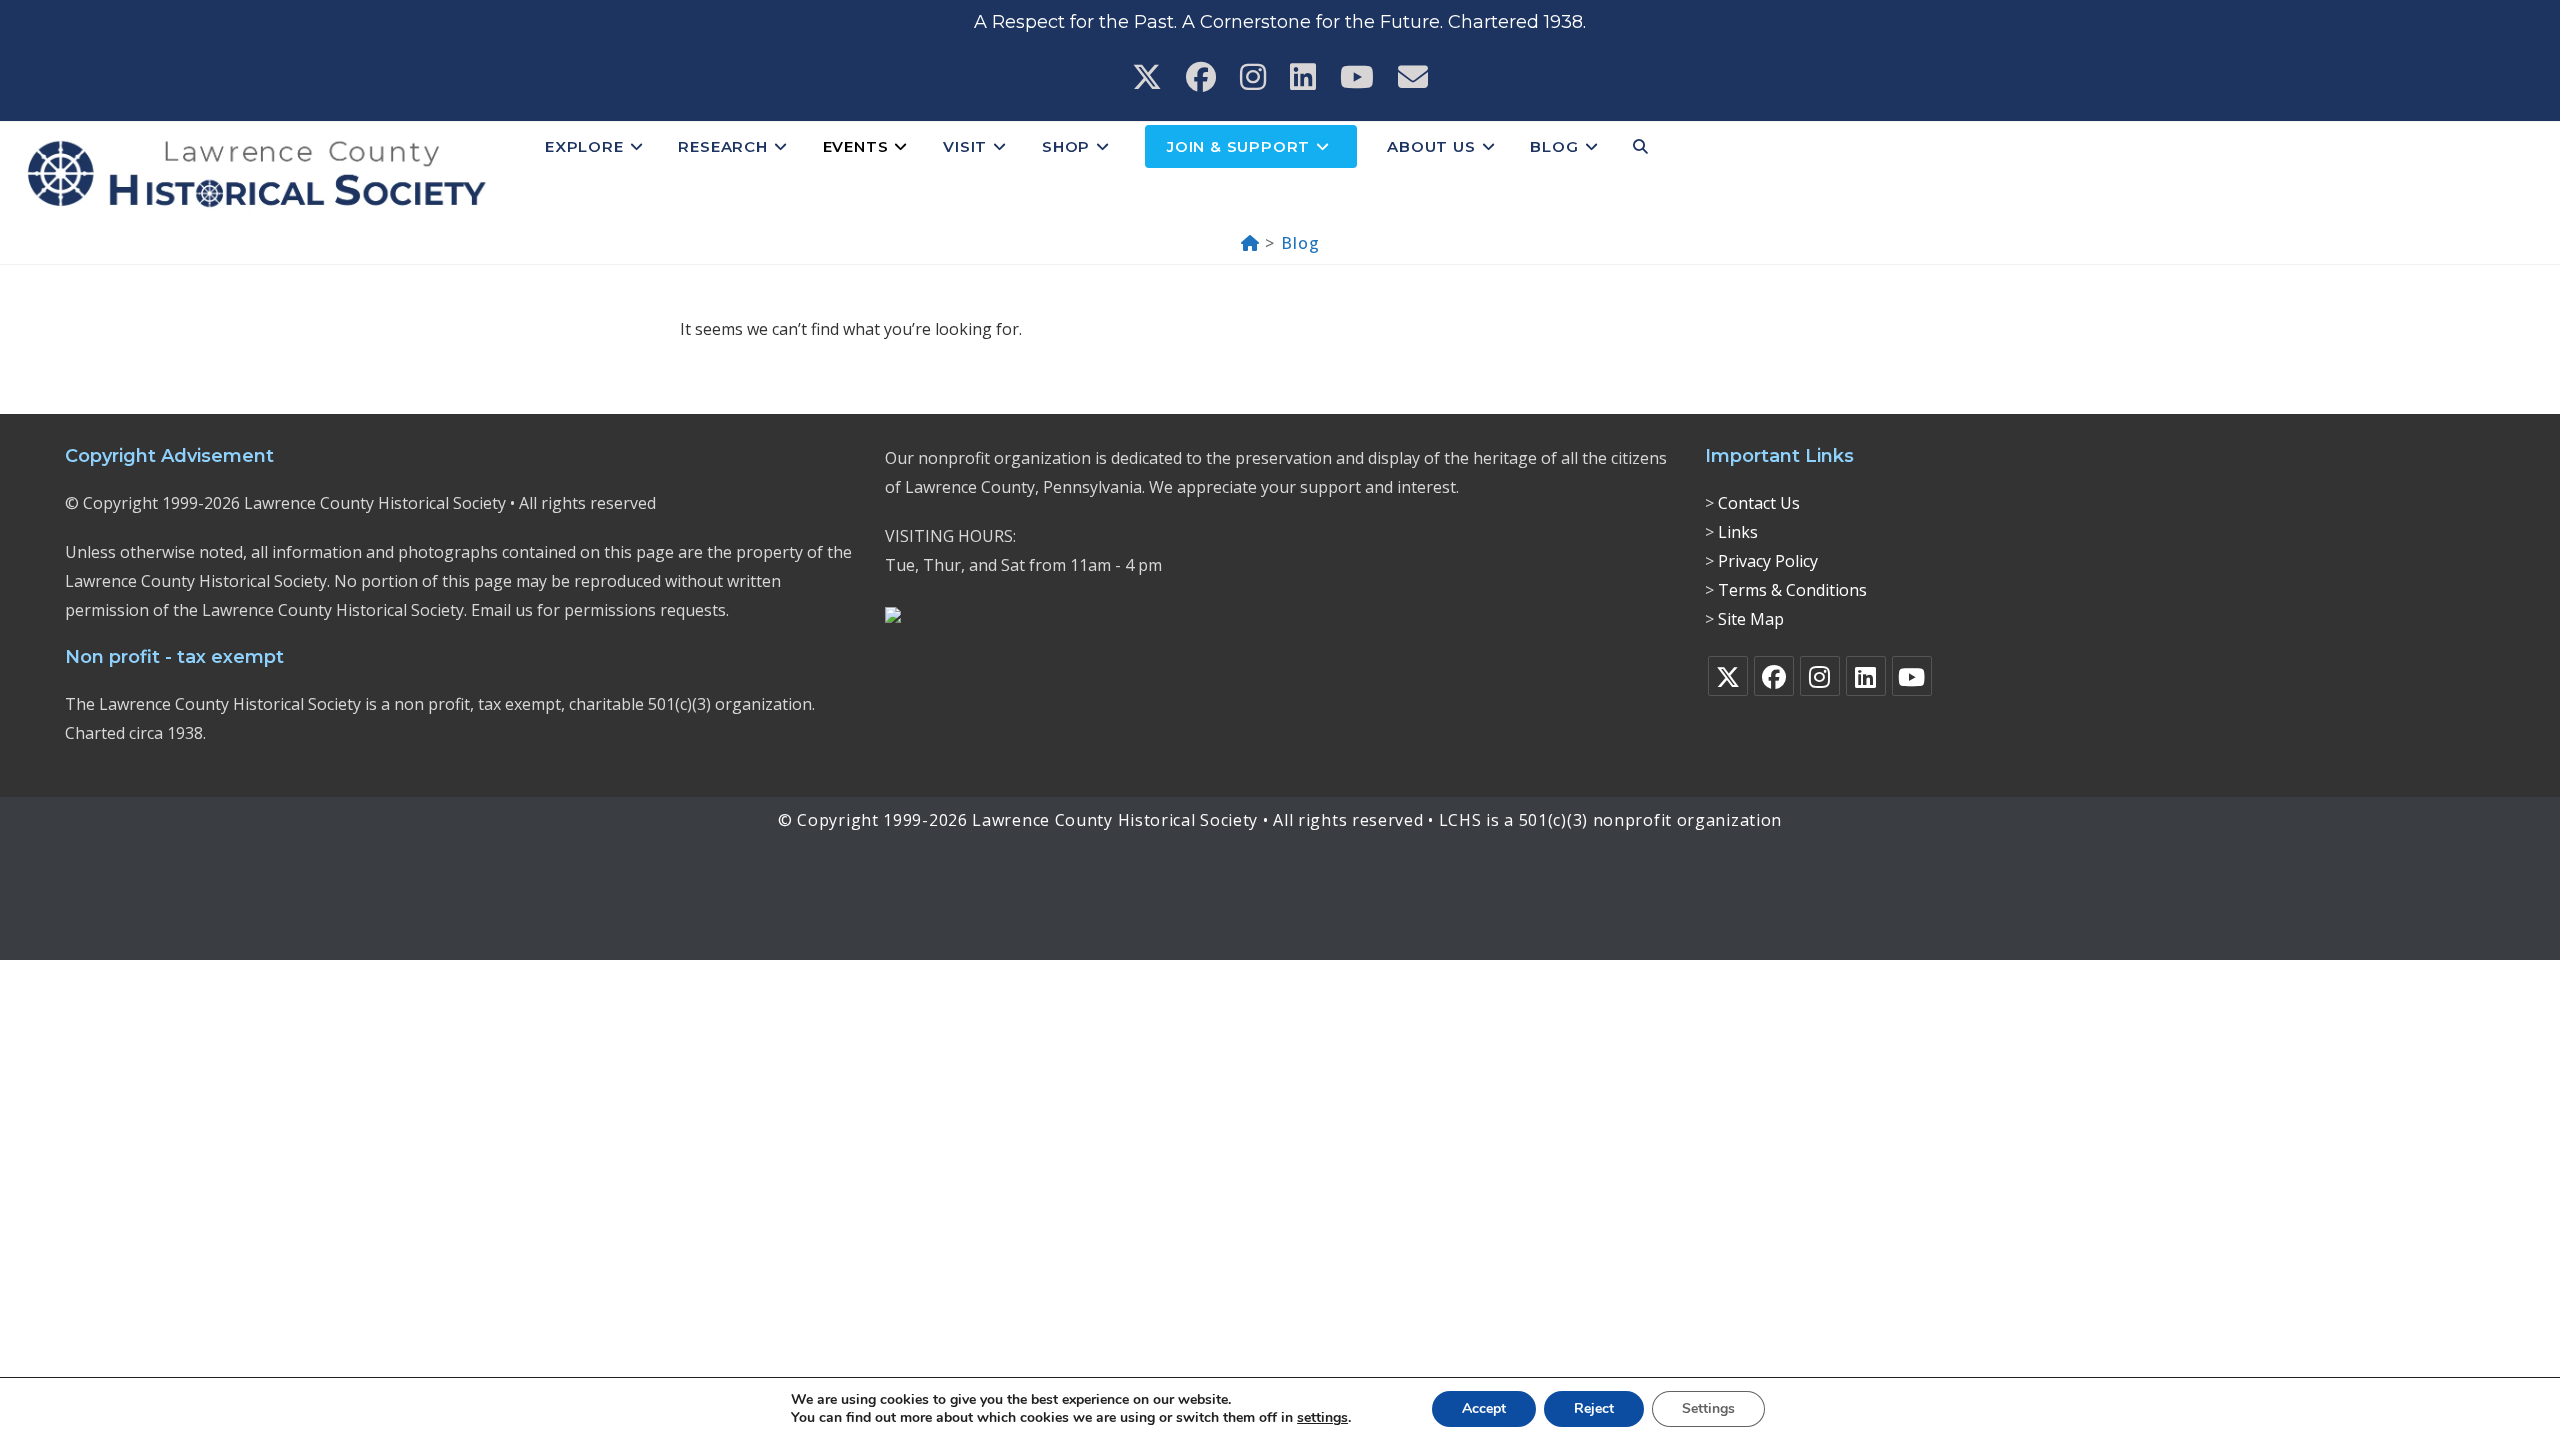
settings (1322, 1418)
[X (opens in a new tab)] (1147, 77)
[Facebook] (1774, 676)
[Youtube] (1912, 676)
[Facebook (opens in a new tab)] (1201, 77)
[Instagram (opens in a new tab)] (1253, 77)
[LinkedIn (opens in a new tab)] (1303, 77)
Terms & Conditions (1792, 590)
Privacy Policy (1768, 561)
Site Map (1751, 619)
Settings (1708, 1408)
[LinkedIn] (1866, 676)
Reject (1594, 1408)
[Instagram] (1820, 676)
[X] (1728, 676)
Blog (1300, 243)
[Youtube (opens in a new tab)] (1357, 77)
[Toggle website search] (1640, 147)
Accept (1484, 1408)
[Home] (1250, 243)
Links (1738, 532)
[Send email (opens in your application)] (1413, 77)
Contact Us (1759, 503)
